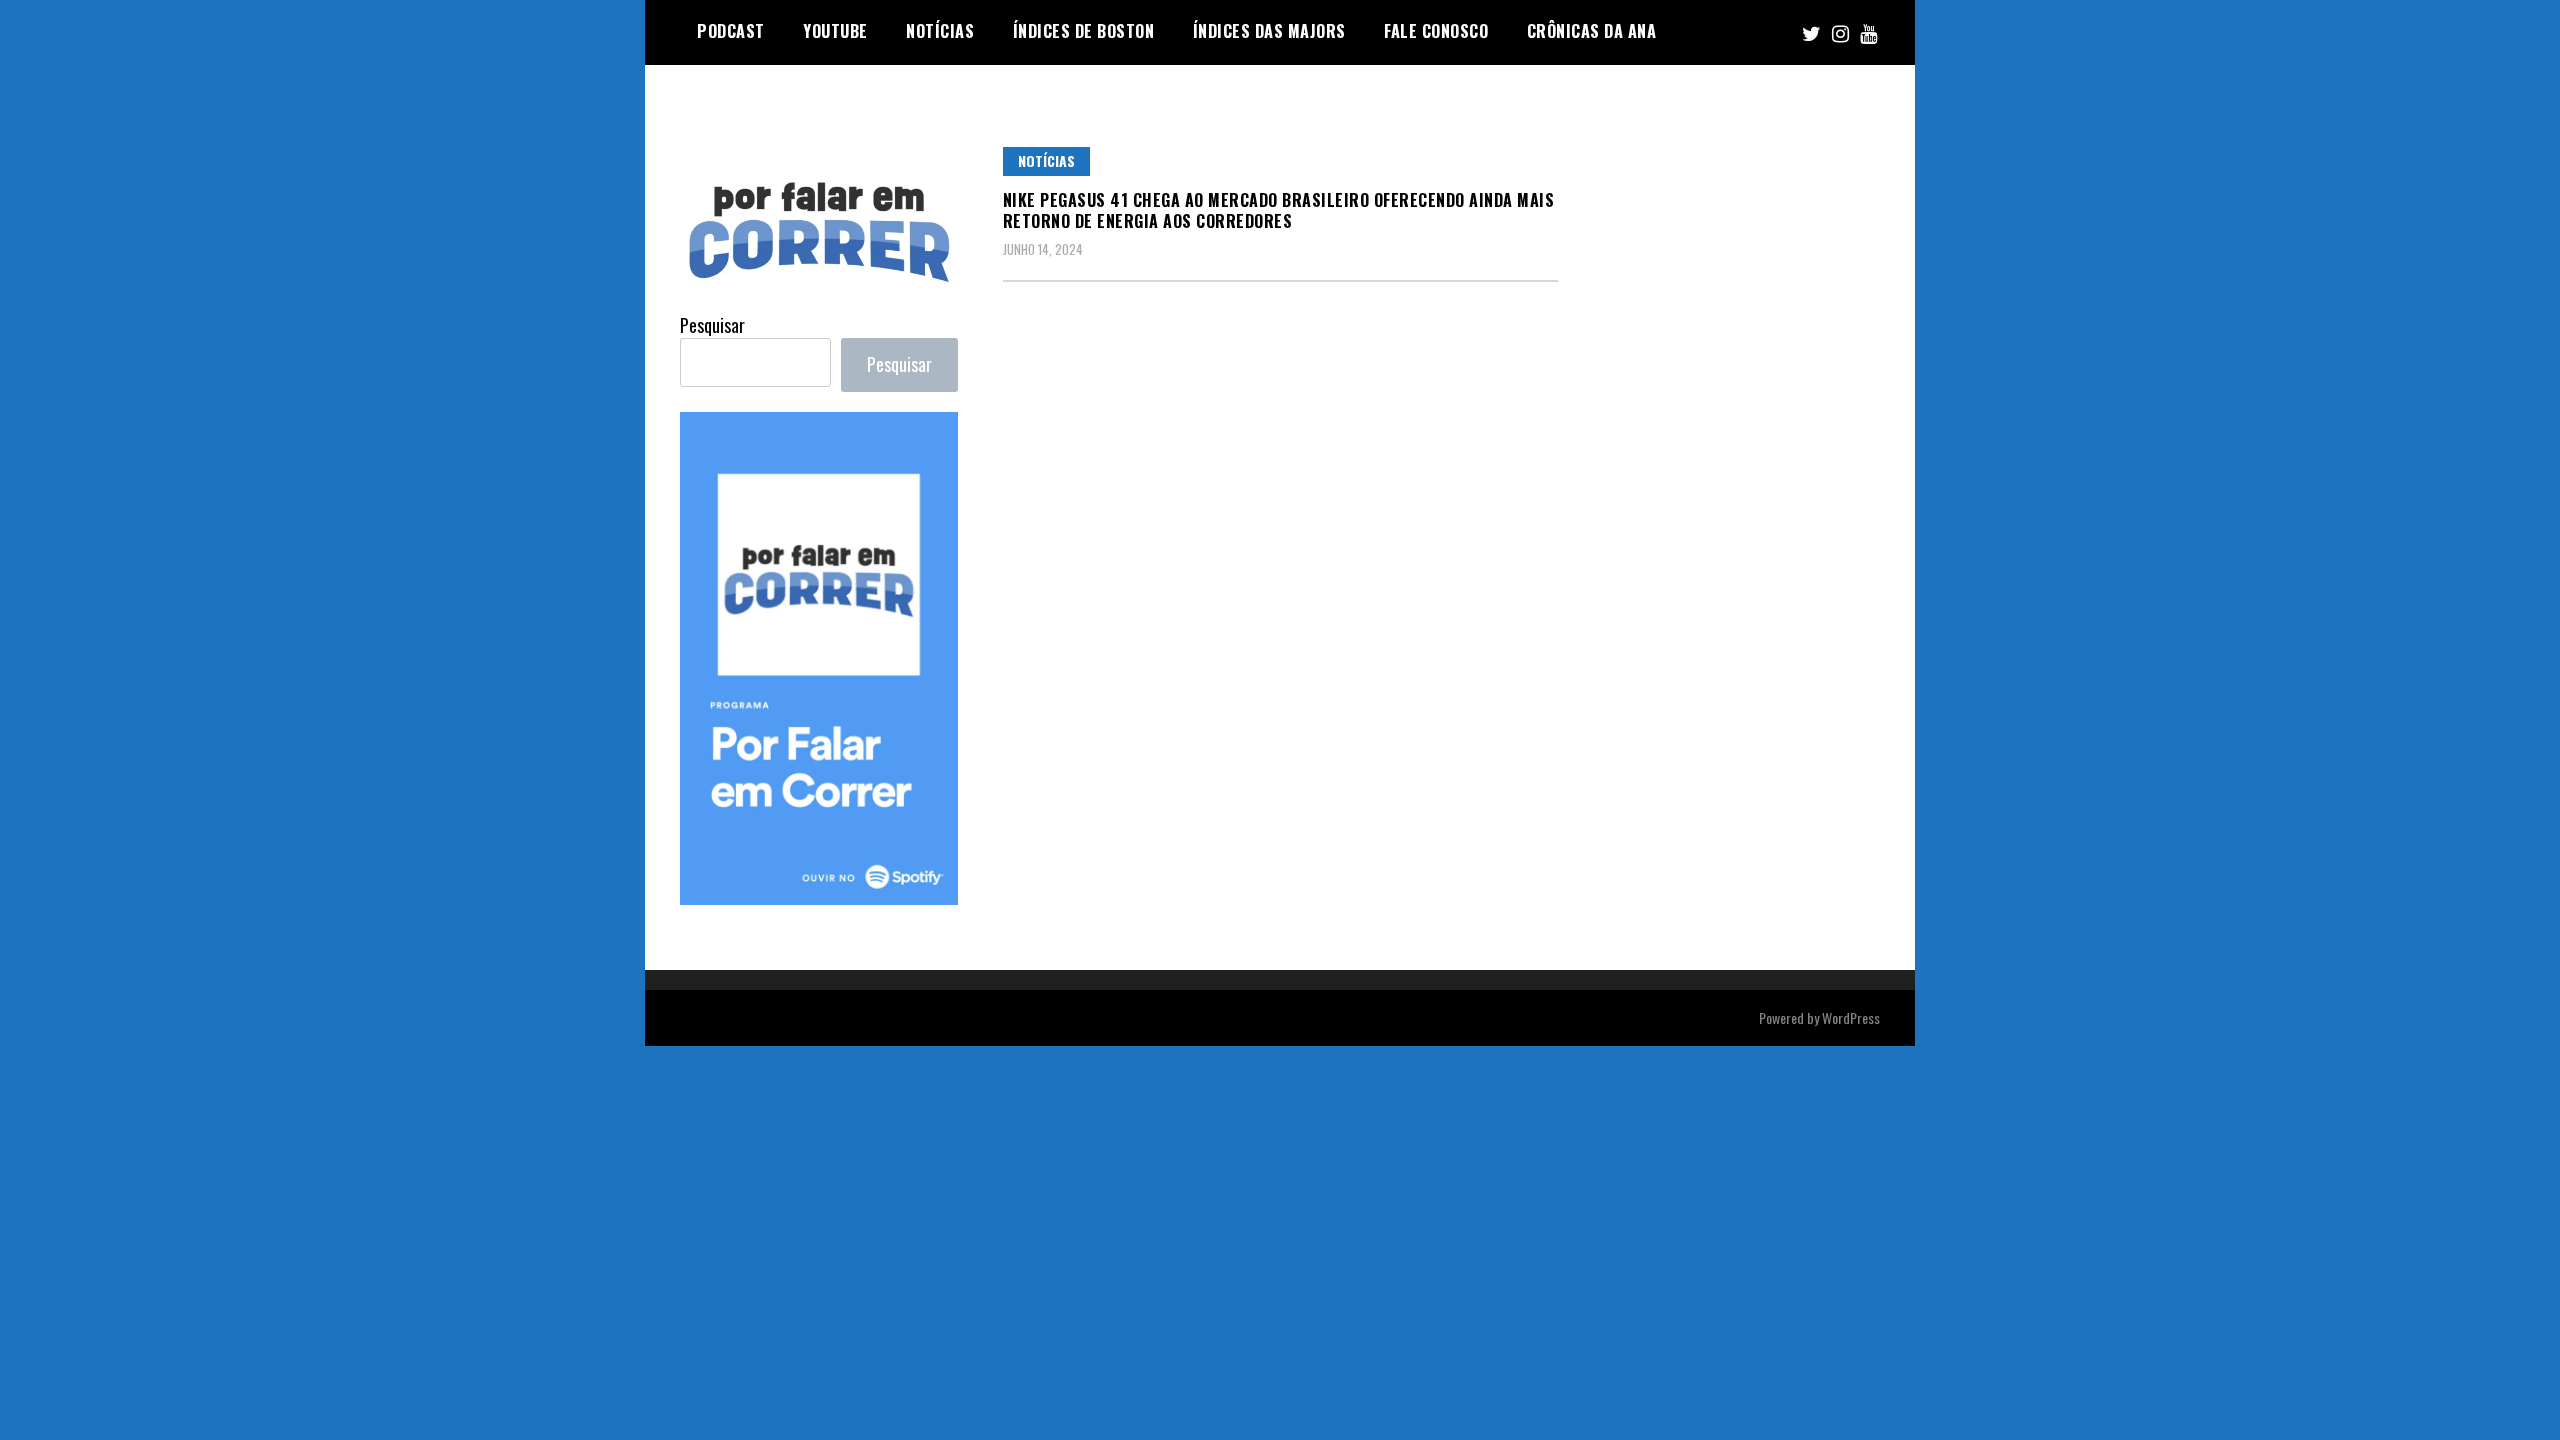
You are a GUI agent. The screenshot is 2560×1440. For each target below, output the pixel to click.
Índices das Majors (1269, 31)
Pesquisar (712, 325)
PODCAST (731, 31)
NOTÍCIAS (940, 31)
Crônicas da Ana (1592, 31)
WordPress (1851, 1017)
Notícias (1046, 160)
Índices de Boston (1084, 31)
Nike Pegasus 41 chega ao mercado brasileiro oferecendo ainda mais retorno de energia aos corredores (1279, 210)
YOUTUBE (835, 31)
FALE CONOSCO (1436, 31)
